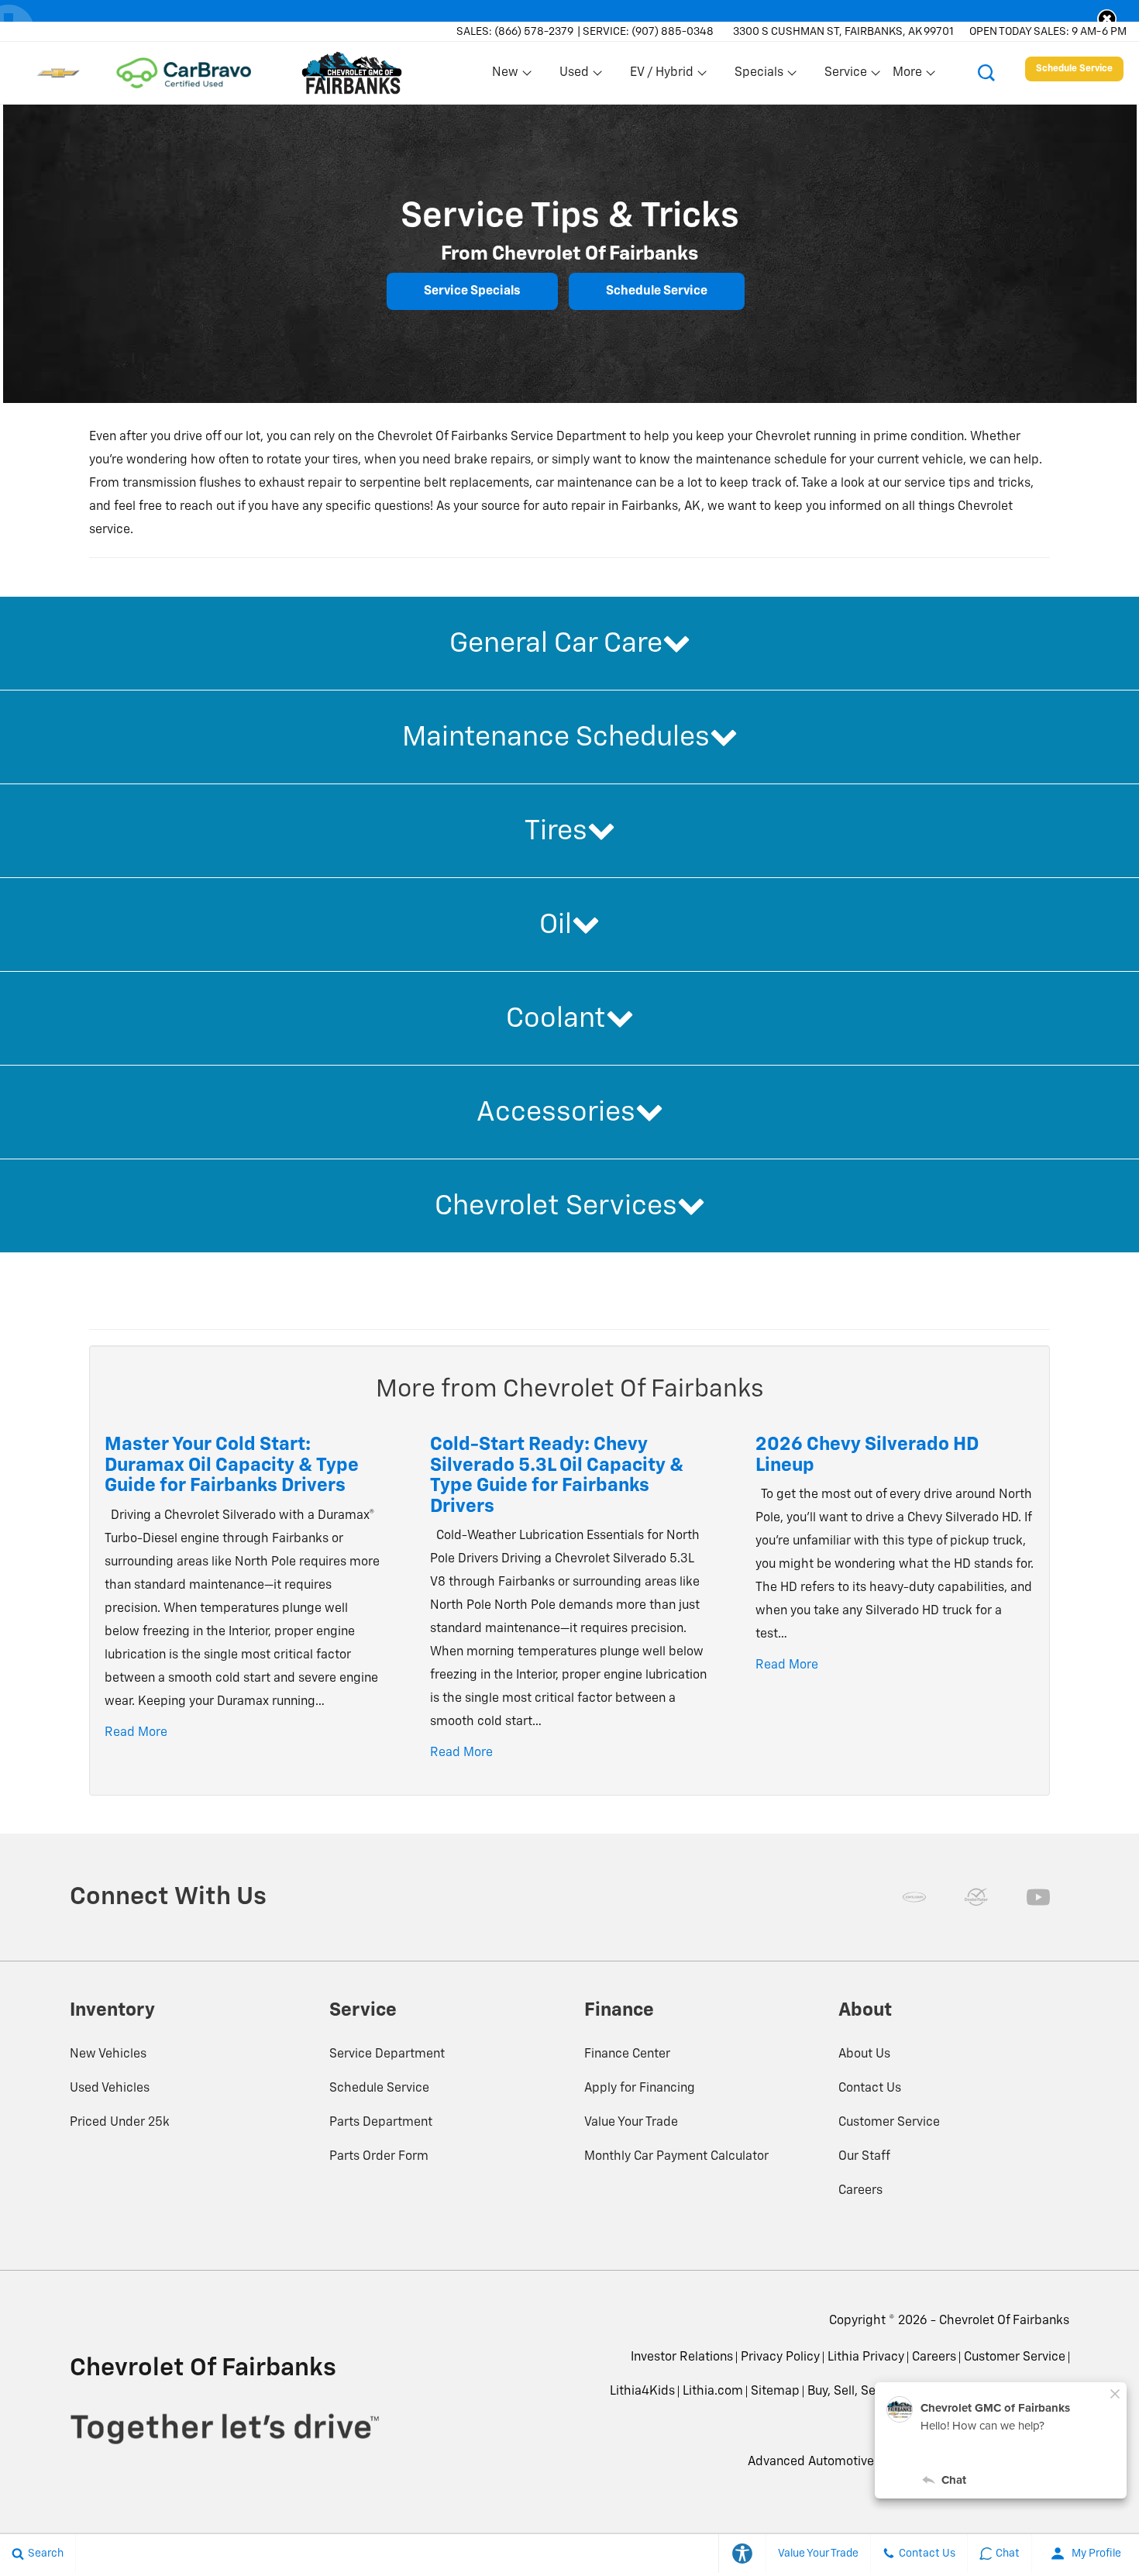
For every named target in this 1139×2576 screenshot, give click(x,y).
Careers (860, 2191)
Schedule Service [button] (1074, 69)
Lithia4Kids (642, 2392)
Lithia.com (713, 2392)
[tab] (569, 643)
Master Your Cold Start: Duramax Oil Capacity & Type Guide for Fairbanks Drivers (232, 1465)
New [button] (508, 76)
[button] (1107, 19)
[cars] (914, 1897)
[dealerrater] (976, 1897)
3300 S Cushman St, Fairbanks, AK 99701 (843, 32)
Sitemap (775, 2392)
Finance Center (627, 2054)
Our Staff (864, 2157)
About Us (864, 2054)
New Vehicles (108, 2054)
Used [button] (575, 76)
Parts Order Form (379, 2157)
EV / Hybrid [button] (661, 76)
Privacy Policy (780, 2357)
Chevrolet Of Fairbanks (1004, 2321)
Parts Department (381, 2123)
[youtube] (1038, 1897)
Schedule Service (657, 291)
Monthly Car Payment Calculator (676, 2157)
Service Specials (472, 291)
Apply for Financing (640, 2089)
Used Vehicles (110, 2089)
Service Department (387, 2054)
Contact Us (870, 2089)
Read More (136, 1733)
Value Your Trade (631, 2123)
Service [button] (845, 76)
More (908, 76)
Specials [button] (759, 76)
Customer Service (889, 2123)
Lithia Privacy (866, 2357)
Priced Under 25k (120, 2123)
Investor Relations (682, 2357)
